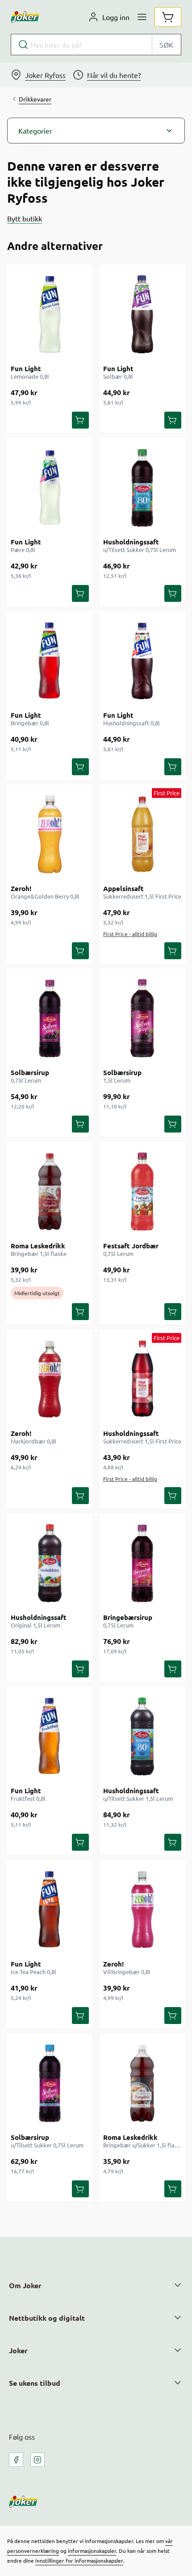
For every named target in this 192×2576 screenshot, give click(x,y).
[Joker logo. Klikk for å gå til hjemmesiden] (25, 17)
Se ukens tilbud (35, 2383)
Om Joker (25, 2285)
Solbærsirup (30, 1072)
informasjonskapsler (92, 2551)
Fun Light (26, 368)
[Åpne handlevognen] (168, 17)
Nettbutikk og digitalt (47, 2318)
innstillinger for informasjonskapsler (79, 2560)
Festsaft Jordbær (131, 1246)
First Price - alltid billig (130, 934)
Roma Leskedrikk (38, 1246)
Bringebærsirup (128, 1617)
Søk (166, 45)
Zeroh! (21, 888)
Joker (18, 2350)
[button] (96, 131)
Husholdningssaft (131, 542)
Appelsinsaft (123, 888)
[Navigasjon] (142, 17)
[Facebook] (16, 2460)
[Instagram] (38, 2460)
